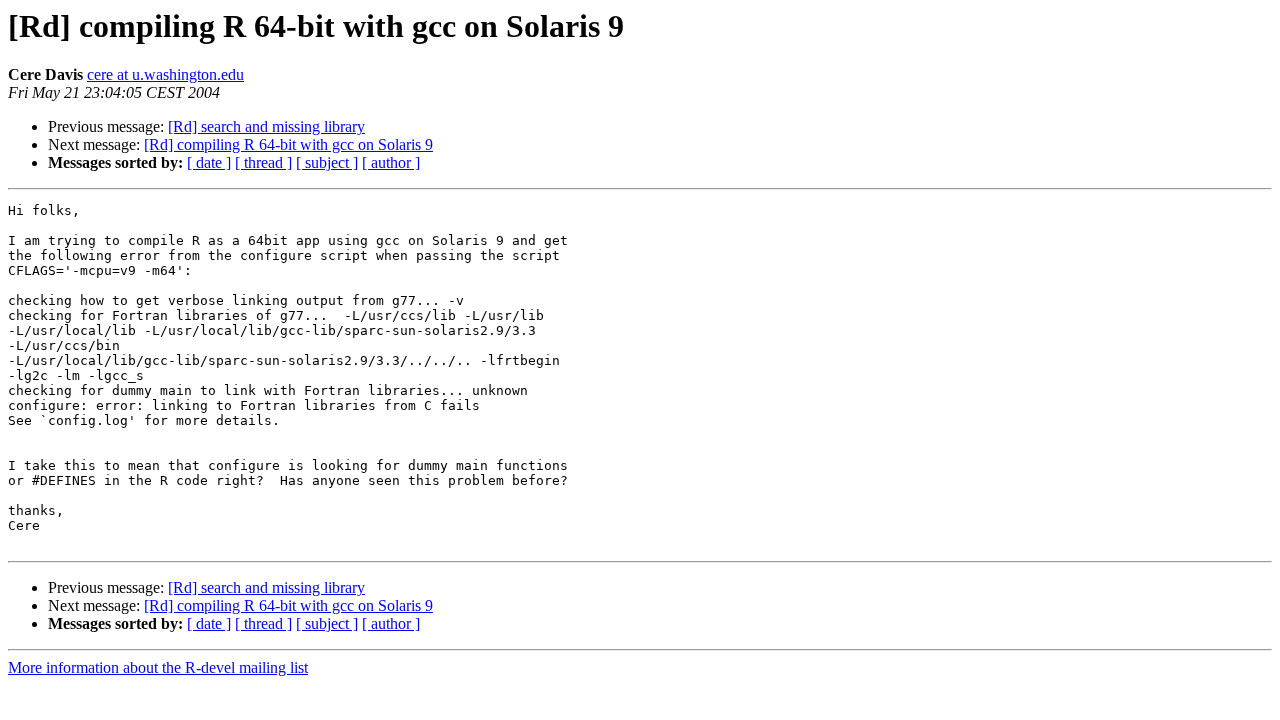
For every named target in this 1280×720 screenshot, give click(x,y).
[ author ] (391, 162)
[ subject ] (327, 162)
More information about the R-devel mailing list (158, 667)
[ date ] (209, 162)
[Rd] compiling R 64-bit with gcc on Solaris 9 (288, 144)
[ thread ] (263, 162)
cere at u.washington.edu (165, 74)
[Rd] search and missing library (266, 126)
